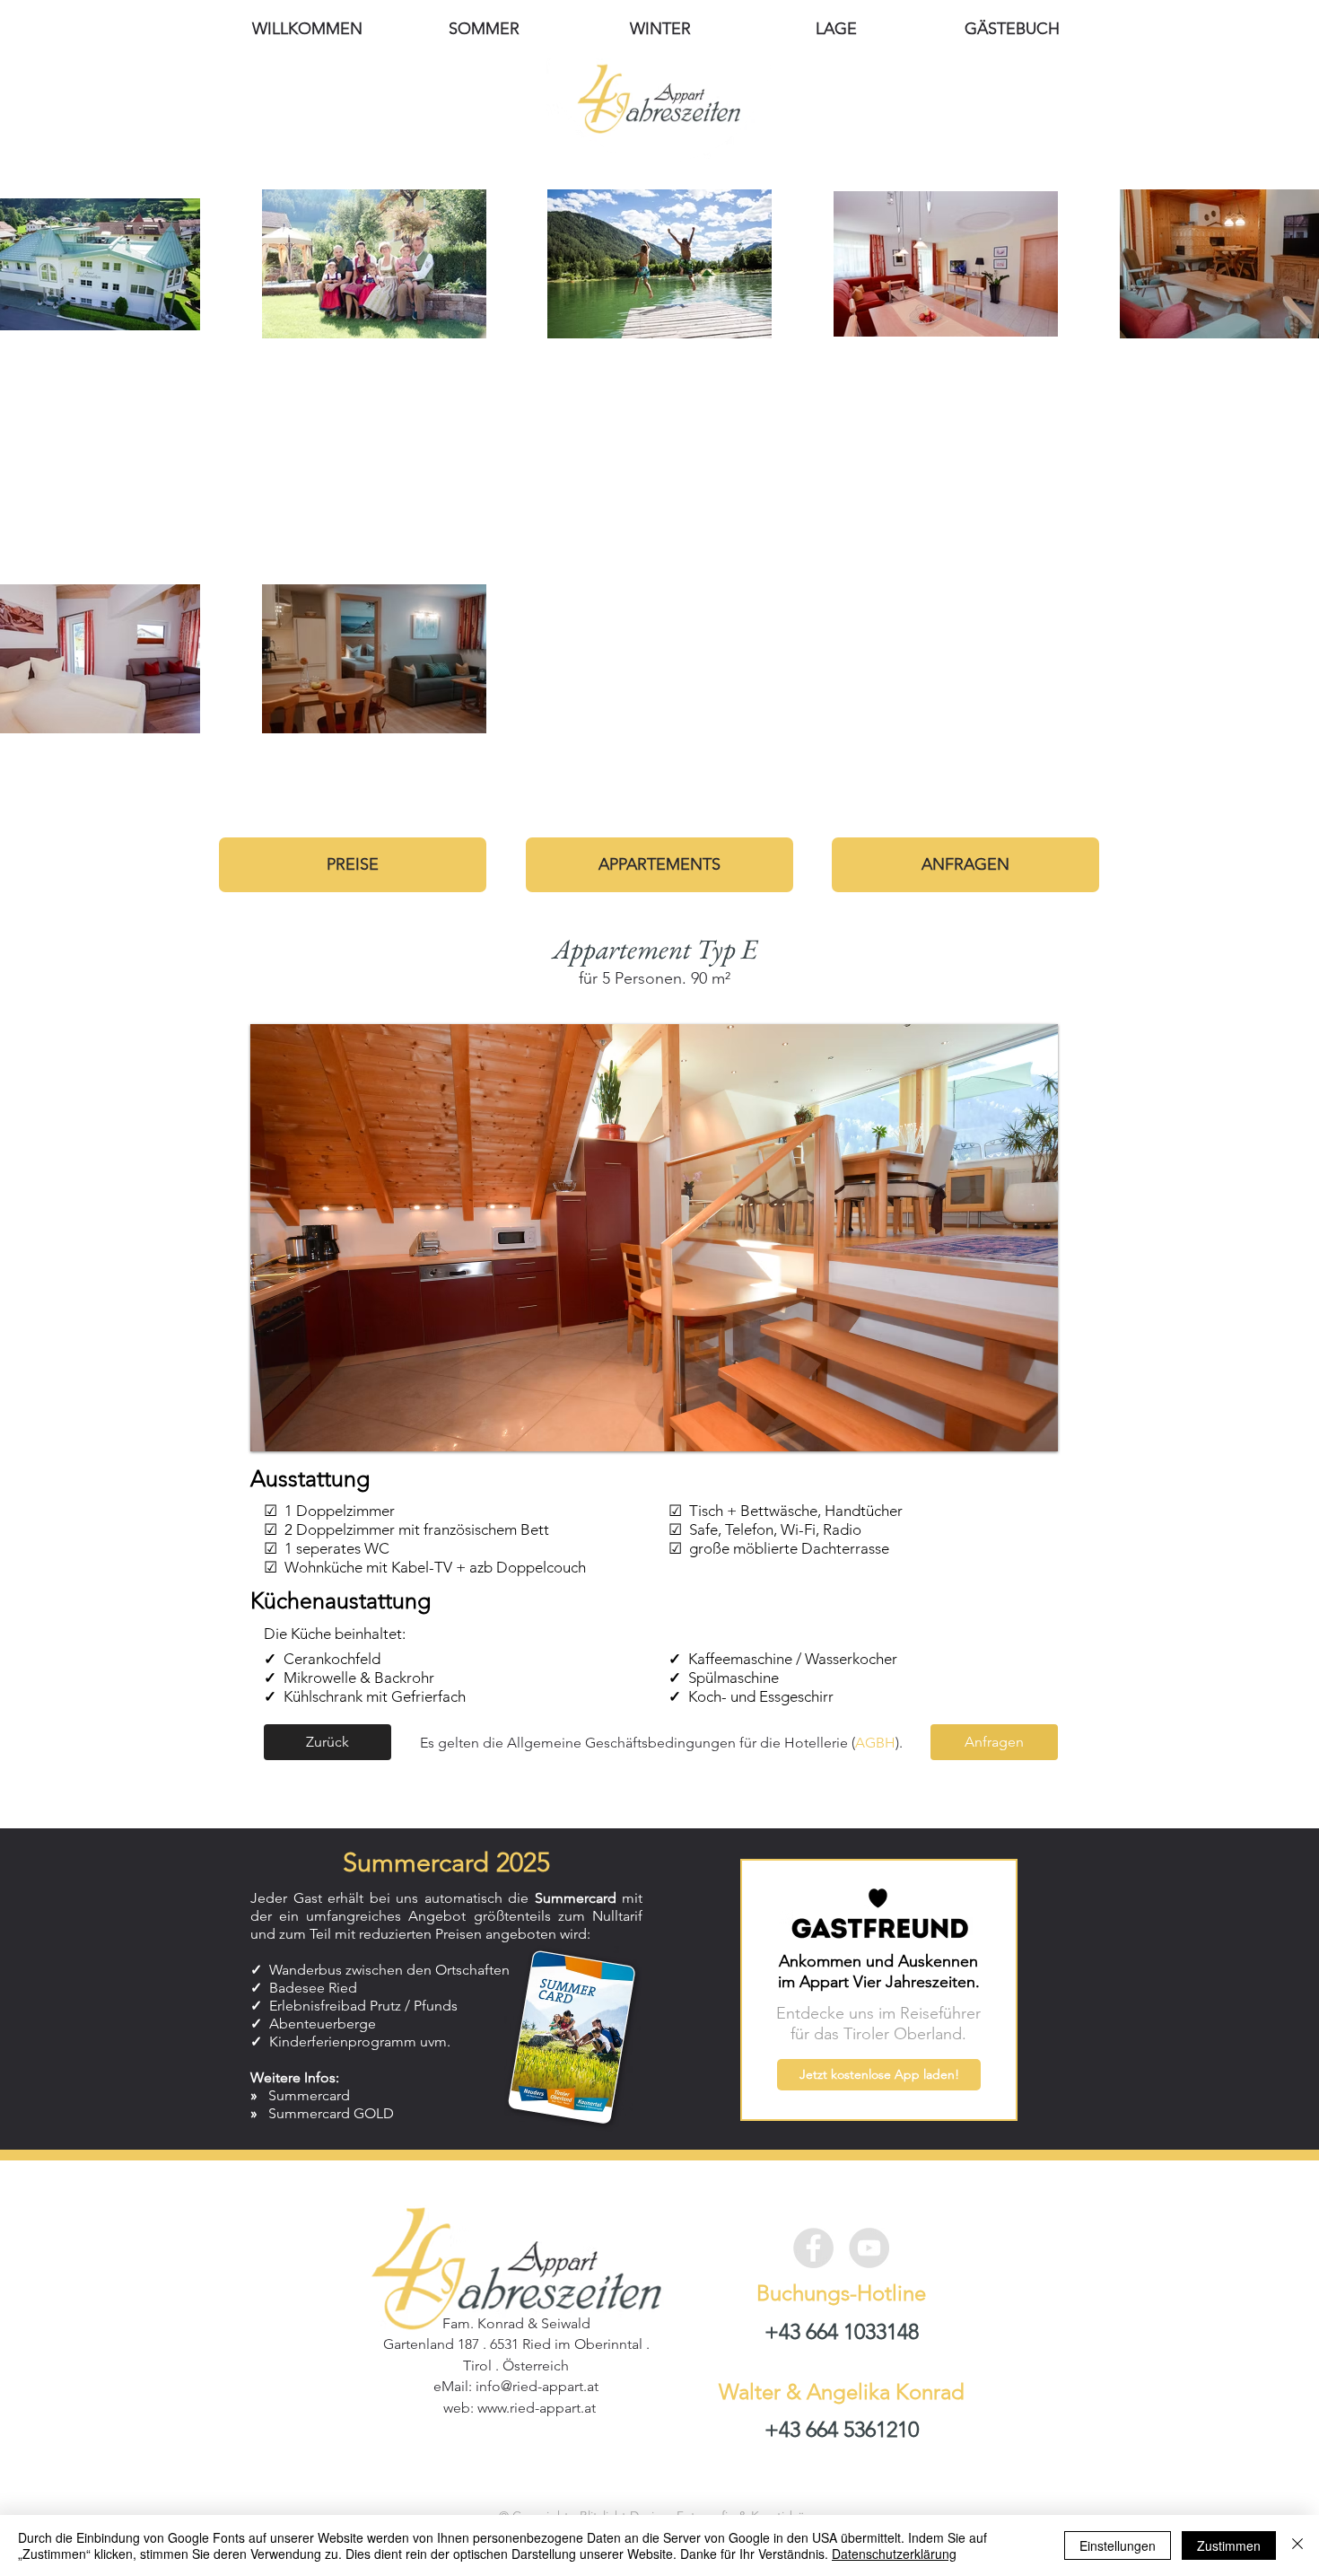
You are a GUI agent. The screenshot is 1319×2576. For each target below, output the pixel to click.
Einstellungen (1118, 2545)
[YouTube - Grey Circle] (869, 2248)
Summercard (309, 2095)
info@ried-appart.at (537, 2386)
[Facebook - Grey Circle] (813, 2248)
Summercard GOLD (331, 2113)
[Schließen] (1297, 2545)
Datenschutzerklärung (894, 2554)
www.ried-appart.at (537, 2408)
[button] (654, 1238)
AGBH (875, 1743)
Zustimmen (1229, 2545)
